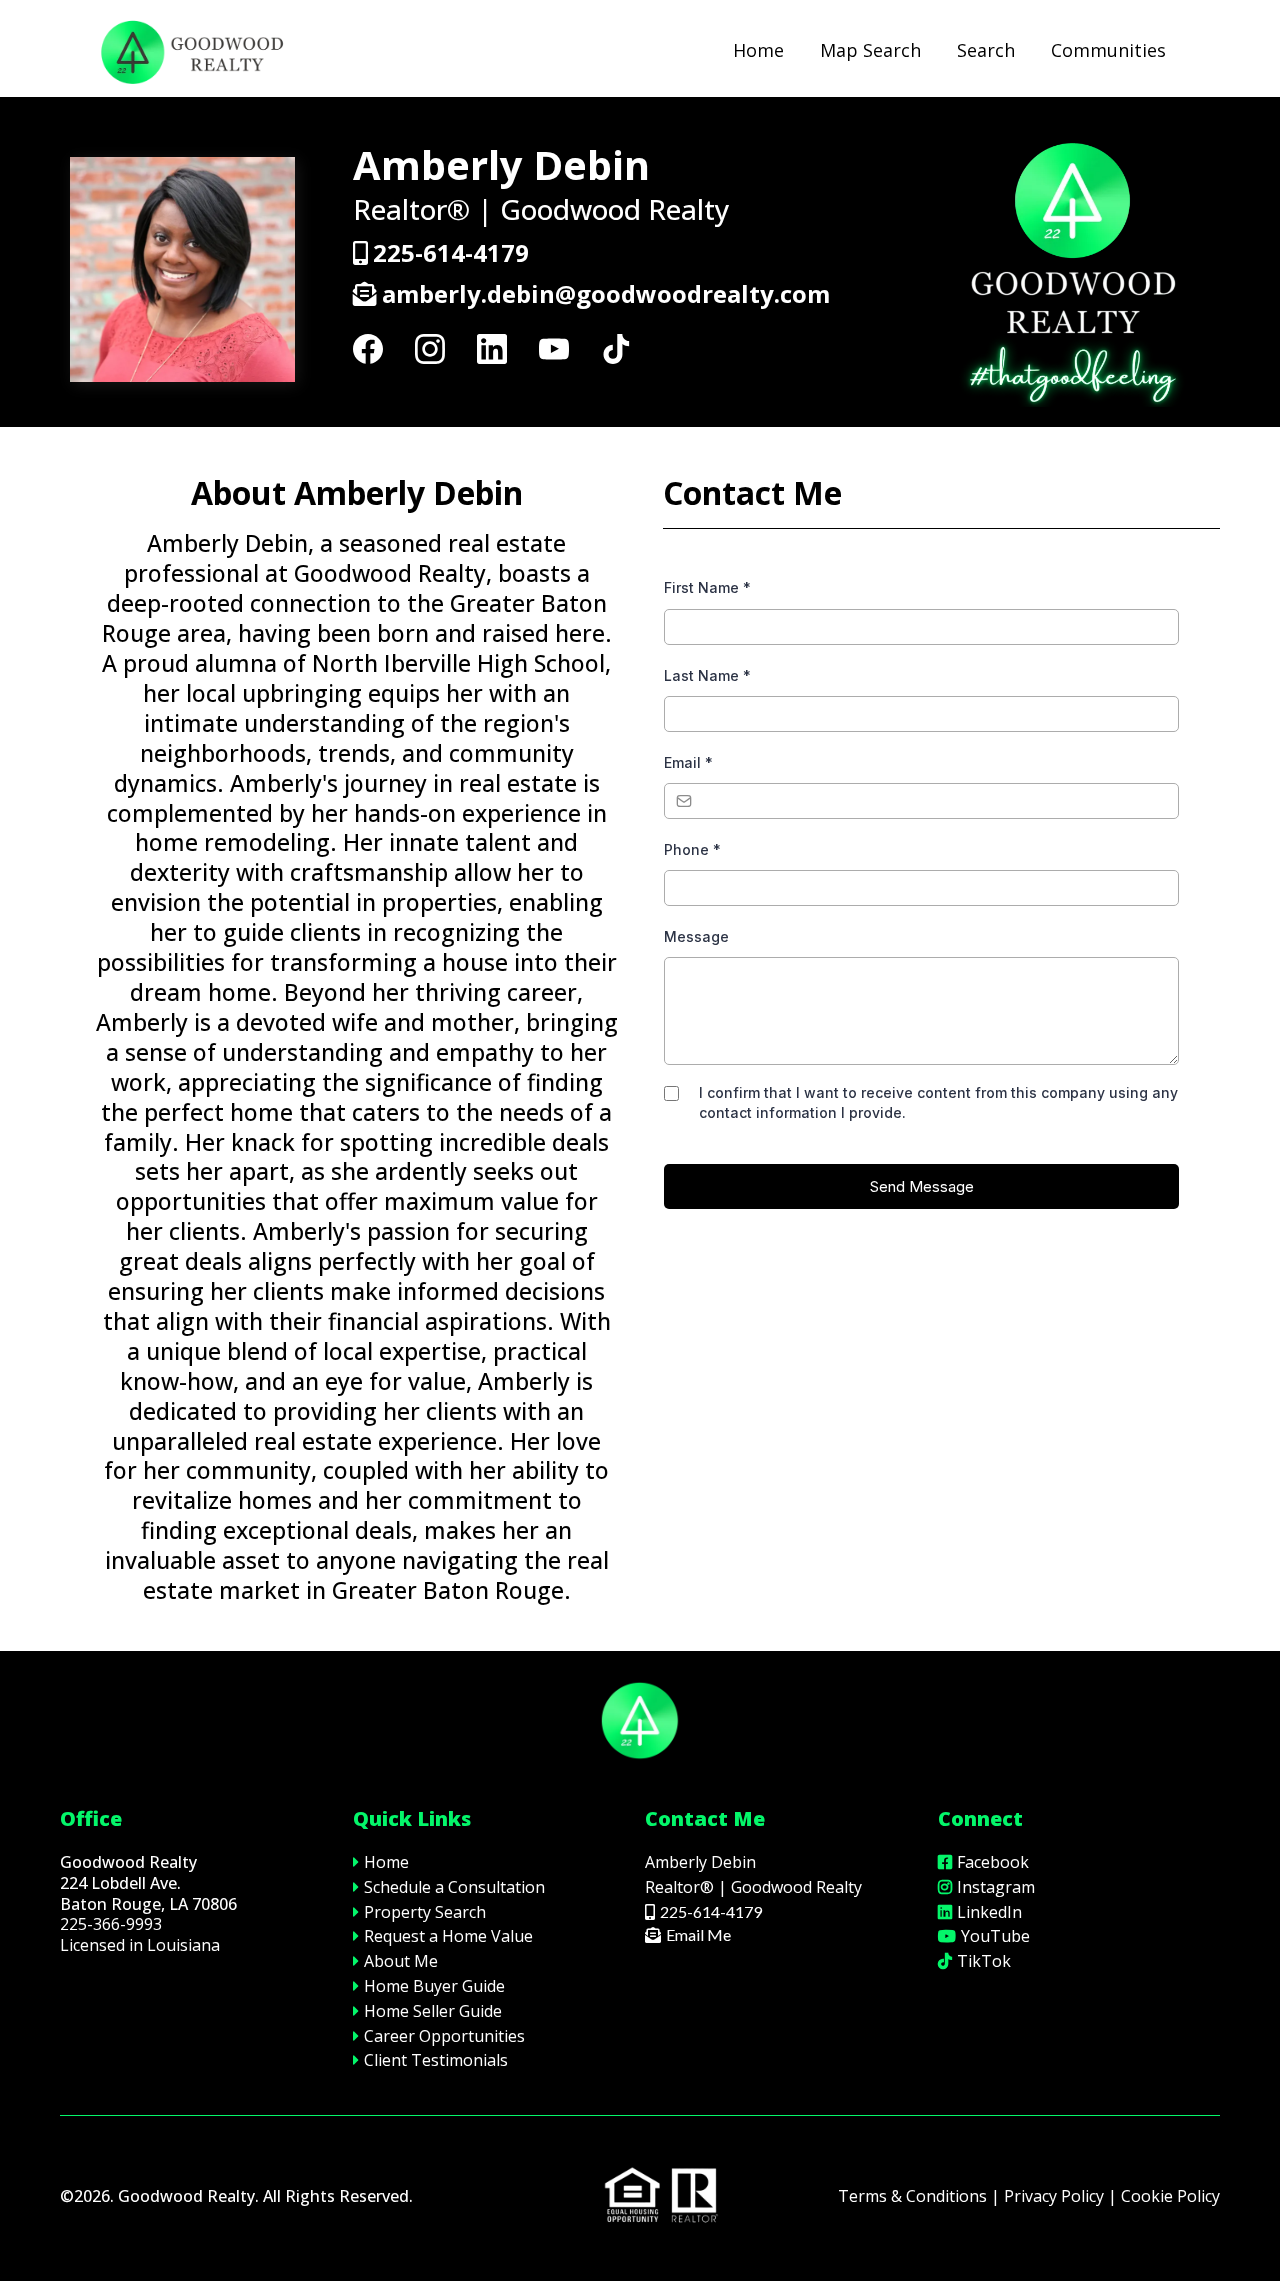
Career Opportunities (444, 2036)
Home (758, 50)
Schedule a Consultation (454, 1887)
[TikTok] (616, 349)
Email (688, 762)
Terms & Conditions (912, 2196)
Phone (692, 849)
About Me (401, 1961)
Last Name (707, 675)
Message (696, 936)
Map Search (870, 50)
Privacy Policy (1054, 2196)
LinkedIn (989, 1912)
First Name (707, 587)
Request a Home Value (448, 1936)
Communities (1108, 50)
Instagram (996, 1887)
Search (986, 50)
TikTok (984, 1961)
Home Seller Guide (433, 2011)
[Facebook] (368, 349)
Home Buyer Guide (434, 1986)
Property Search (425, 1912)
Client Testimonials (436, 2060)
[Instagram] (430, 349)
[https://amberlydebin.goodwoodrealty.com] (190, 50)
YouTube (995, 1936)
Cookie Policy (1170, 2196)
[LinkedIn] (492, 349)
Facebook (993, 1862)
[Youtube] (554, 349)
